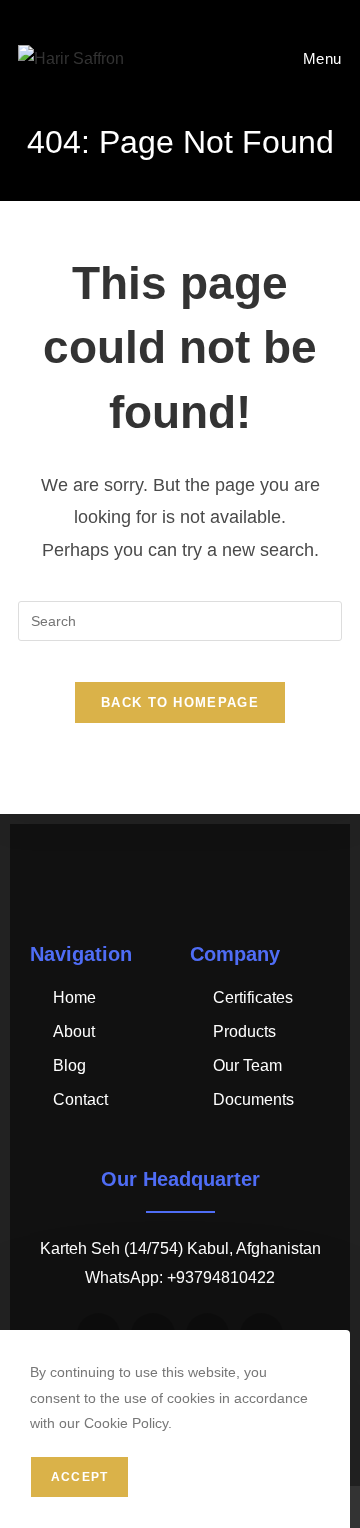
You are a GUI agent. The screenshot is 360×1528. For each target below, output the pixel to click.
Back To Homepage (180, 702)
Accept (79, 1477)
